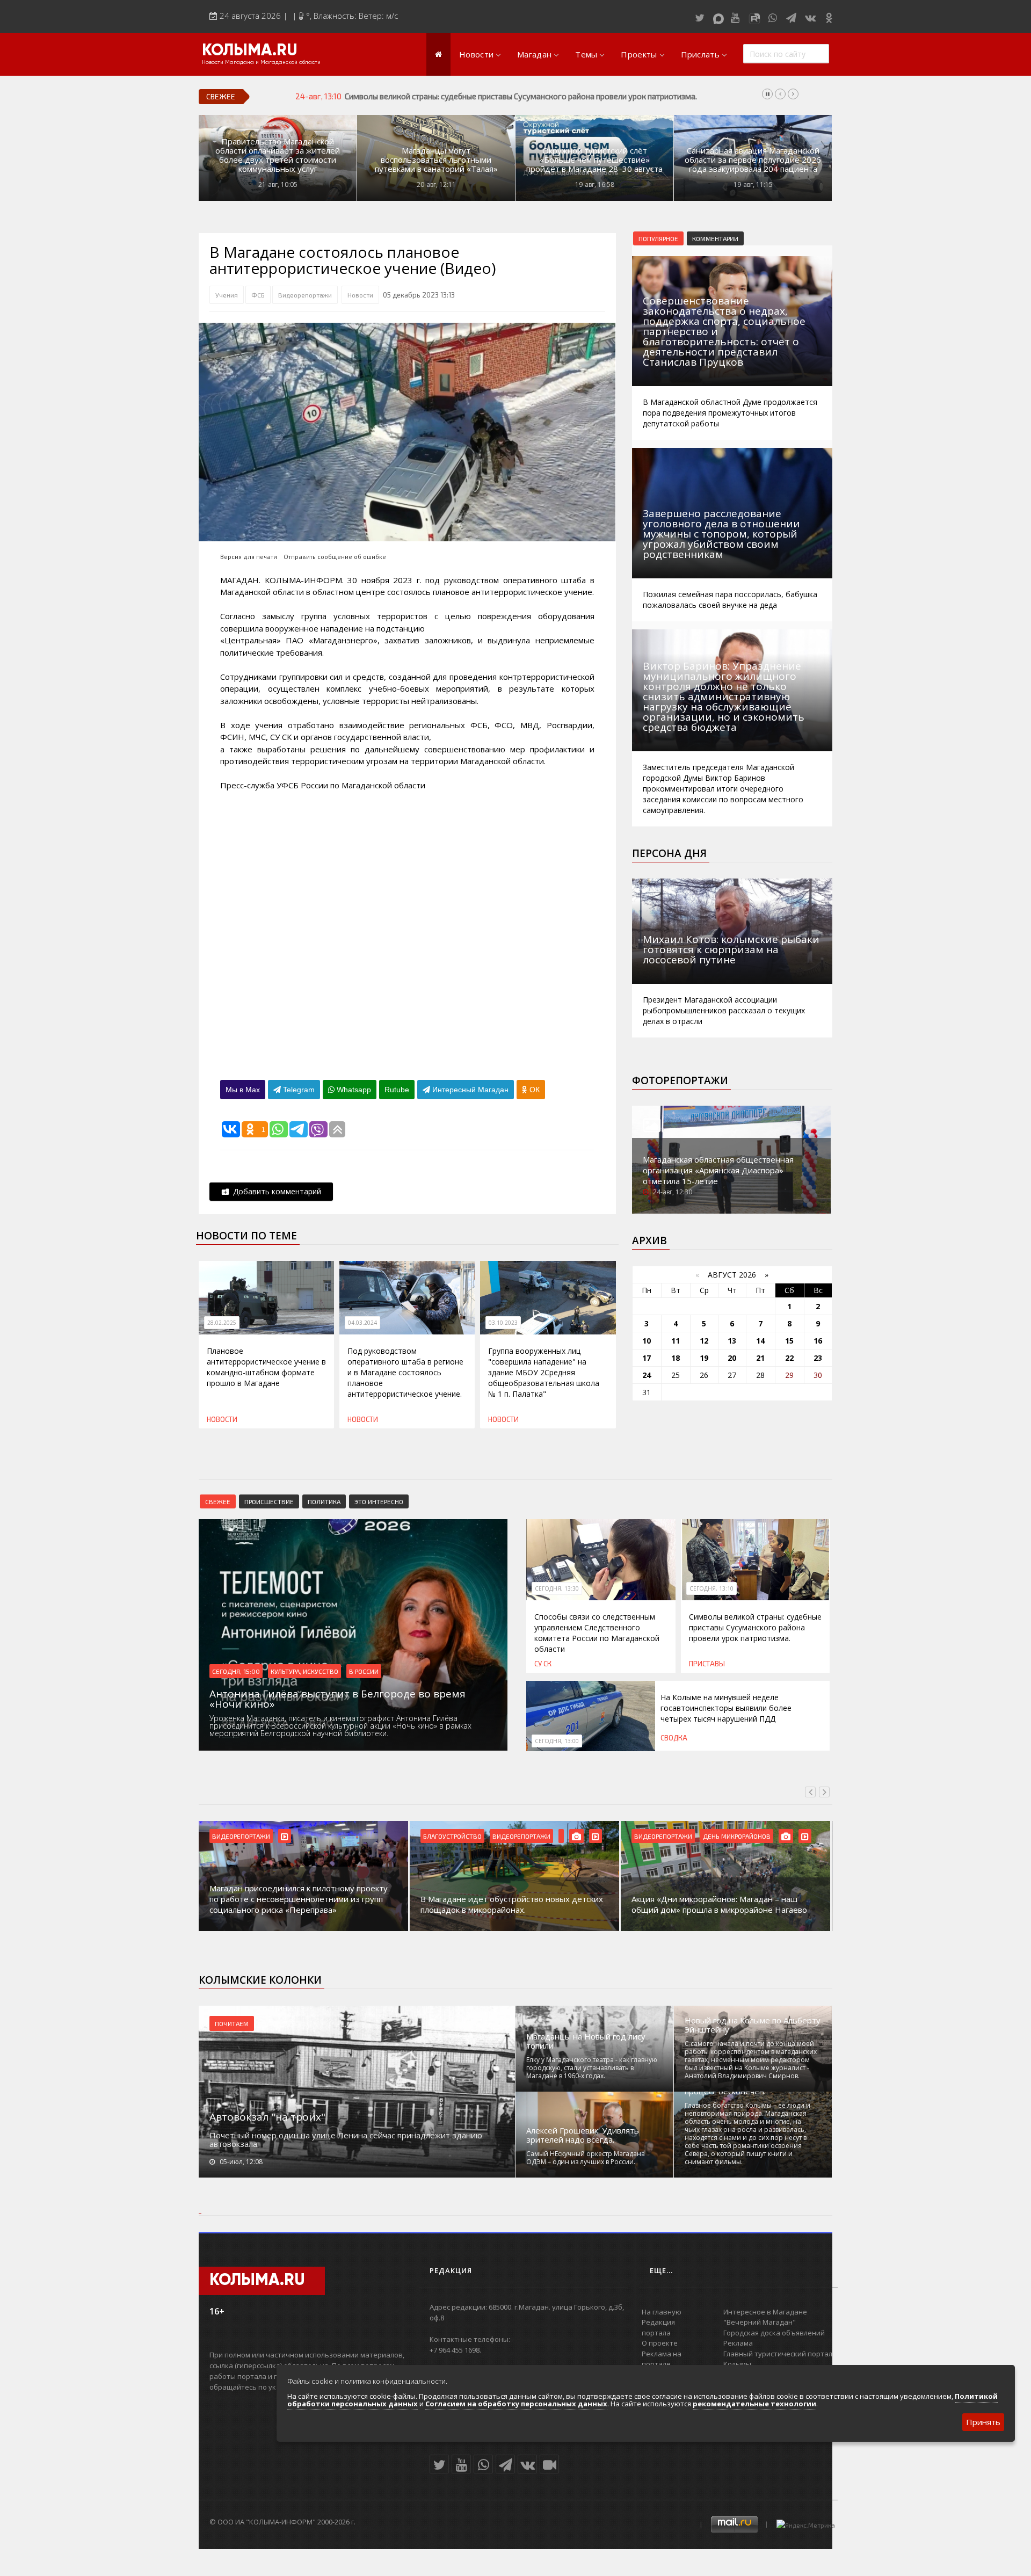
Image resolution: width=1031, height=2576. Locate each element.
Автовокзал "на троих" (267, 2117)
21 (760, 1358)
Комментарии (715, 238)
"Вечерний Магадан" (760, 2322)
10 (647, 1341)
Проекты (639, 54)
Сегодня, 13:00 (557, 1741)
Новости (476, 54)
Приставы (707, 1664)
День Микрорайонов (526, 1836)
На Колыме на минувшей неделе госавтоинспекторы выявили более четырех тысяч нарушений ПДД (529, 96)
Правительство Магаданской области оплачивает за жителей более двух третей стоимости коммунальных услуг (278, 155)
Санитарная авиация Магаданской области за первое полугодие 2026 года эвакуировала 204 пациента (753, 160)
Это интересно (379, 1501)
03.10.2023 (503, 1323)
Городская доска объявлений (774, 2333)
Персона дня (669, 853)
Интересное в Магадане (765, 2312)
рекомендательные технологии (754, 2404)
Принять (983, 2422)
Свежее (218, 1501)
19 (704, 1358)
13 (732, 1341)
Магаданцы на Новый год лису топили (586, 2041)
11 (676, 1341)
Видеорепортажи (305, 295)
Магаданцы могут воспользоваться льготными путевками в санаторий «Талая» (436, 160)
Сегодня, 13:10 (711, 1588)
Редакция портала (658, 2327)
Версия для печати (249, 557)
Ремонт (715, 1836)
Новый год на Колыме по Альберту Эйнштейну (753, 2025)
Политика (324, 1501)
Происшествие (269, 1501)
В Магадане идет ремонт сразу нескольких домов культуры (716, 1904)
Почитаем (232, 2023)
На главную (662, 2312)
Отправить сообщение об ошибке (335, 557)
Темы (586, 54)
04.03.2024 (362, 1323)
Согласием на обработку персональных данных (516, 2404)
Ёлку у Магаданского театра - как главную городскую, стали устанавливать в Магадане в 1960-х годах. (592, 2068)
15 (789, 1341)
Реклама (738, 2343)
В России (364, 1671)
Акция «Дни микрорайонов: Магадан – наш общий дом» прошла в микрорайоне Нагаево (508, 1904)
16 (818, 1341)
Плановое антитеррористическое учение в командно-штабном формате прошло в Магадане (266, 1367)
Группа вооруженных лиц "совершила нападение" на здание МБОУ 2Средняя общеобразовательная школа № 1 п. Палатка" (544, 1372)
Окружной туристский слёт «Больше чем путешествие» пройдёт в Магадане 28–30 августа (594, 160)
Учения (227, 295)
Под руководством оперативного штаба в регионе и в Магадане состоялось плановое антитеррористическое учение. (405, 1372)
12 (704, 1341)
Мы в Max (243, 1090)
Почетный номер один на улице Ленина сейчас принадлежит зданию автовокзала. (346, 2139)
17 (647, 1358)
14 (760, 1341)
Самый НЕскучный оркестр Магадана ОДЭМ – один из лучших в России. (586, 2158)
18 (676, 1358)
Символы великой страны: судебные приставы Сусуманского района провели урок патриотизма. (755, 1627)
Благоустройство (241, 1836)
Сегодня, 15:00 (236, 1671)
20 (732, 1358)
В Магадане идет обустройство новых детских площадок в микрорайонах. (301, 1904)
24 (647, 1375)
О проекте (660, 2343)
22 (789, 1358)
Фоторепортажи (680, 1080)
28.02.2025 (222, 1323)
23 (818, 1358)
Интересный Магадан (469, 1090)
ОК (533, 1090)
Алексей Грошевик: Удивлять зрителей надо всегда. (583, 2135)
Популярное (658, 238)
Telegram (298, 1090)
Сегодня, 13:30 (557, 1588)
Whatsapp (353, 1090)
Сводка (674, 1738)
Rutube (397, 1090)
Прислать (700, 54)
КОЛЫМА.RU (250, 51)
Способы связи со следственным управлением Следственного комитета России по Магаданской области (597, 1633)
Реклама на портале (662, 2359)
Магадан (534, 54)
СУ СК (543, 1664)
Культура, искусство (304, 1671)
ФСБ (258, 295)
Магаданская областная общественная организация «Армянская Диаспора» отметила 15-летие (718, 1170)
